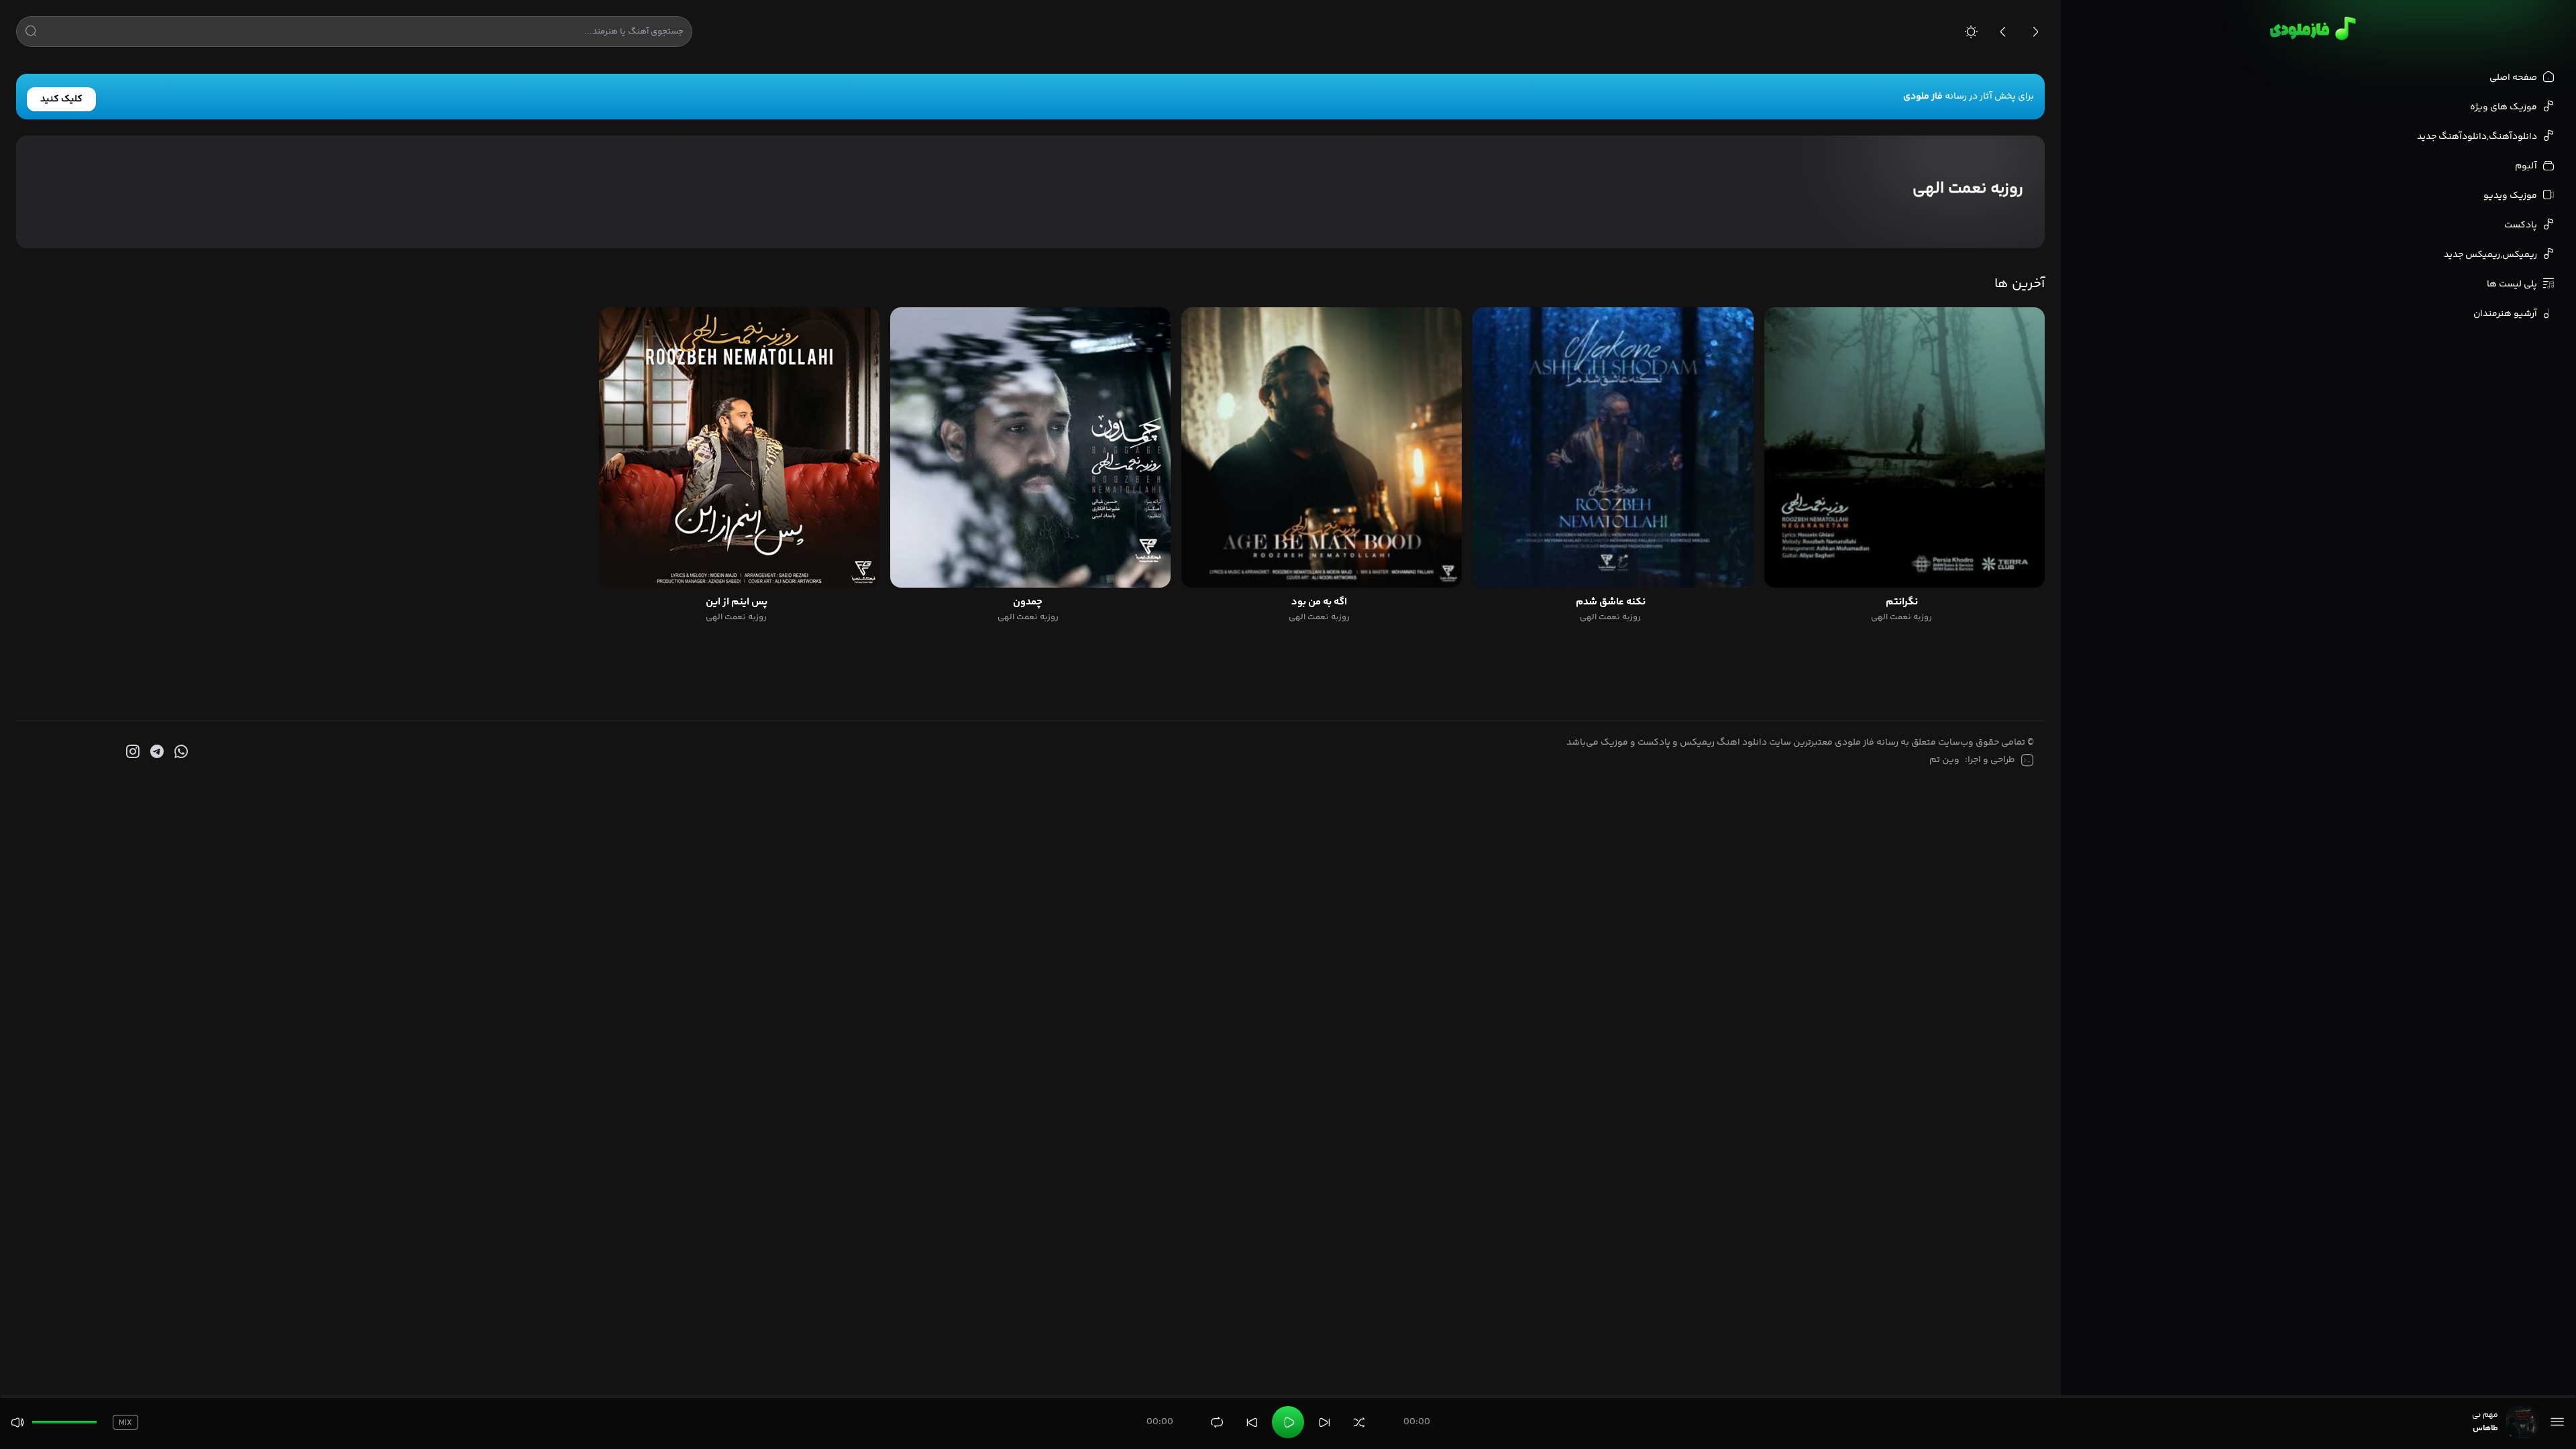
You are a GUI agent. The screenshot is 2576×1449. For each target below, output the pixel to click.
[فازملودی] (2311, 28)
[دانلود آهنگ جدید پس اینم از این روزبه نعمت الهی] (739, 447)
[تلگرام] (156, 752)
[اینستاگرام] (131, 752)
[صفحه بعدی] (2035, 32)
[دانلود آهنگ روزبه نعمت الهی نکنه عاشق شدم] (1613, 447)
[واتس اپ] (180, 752)
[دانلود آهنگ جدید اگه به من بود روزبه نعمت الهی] (1322, 447)
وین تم (1944, 760)
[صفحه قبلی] (2003, 32)
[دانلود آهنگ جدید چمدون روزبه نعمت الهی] (1030, 447)
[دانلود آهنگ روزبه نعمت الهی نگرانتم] (1904, 447)
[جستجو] (31, 34)
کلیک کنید (61, 99)
